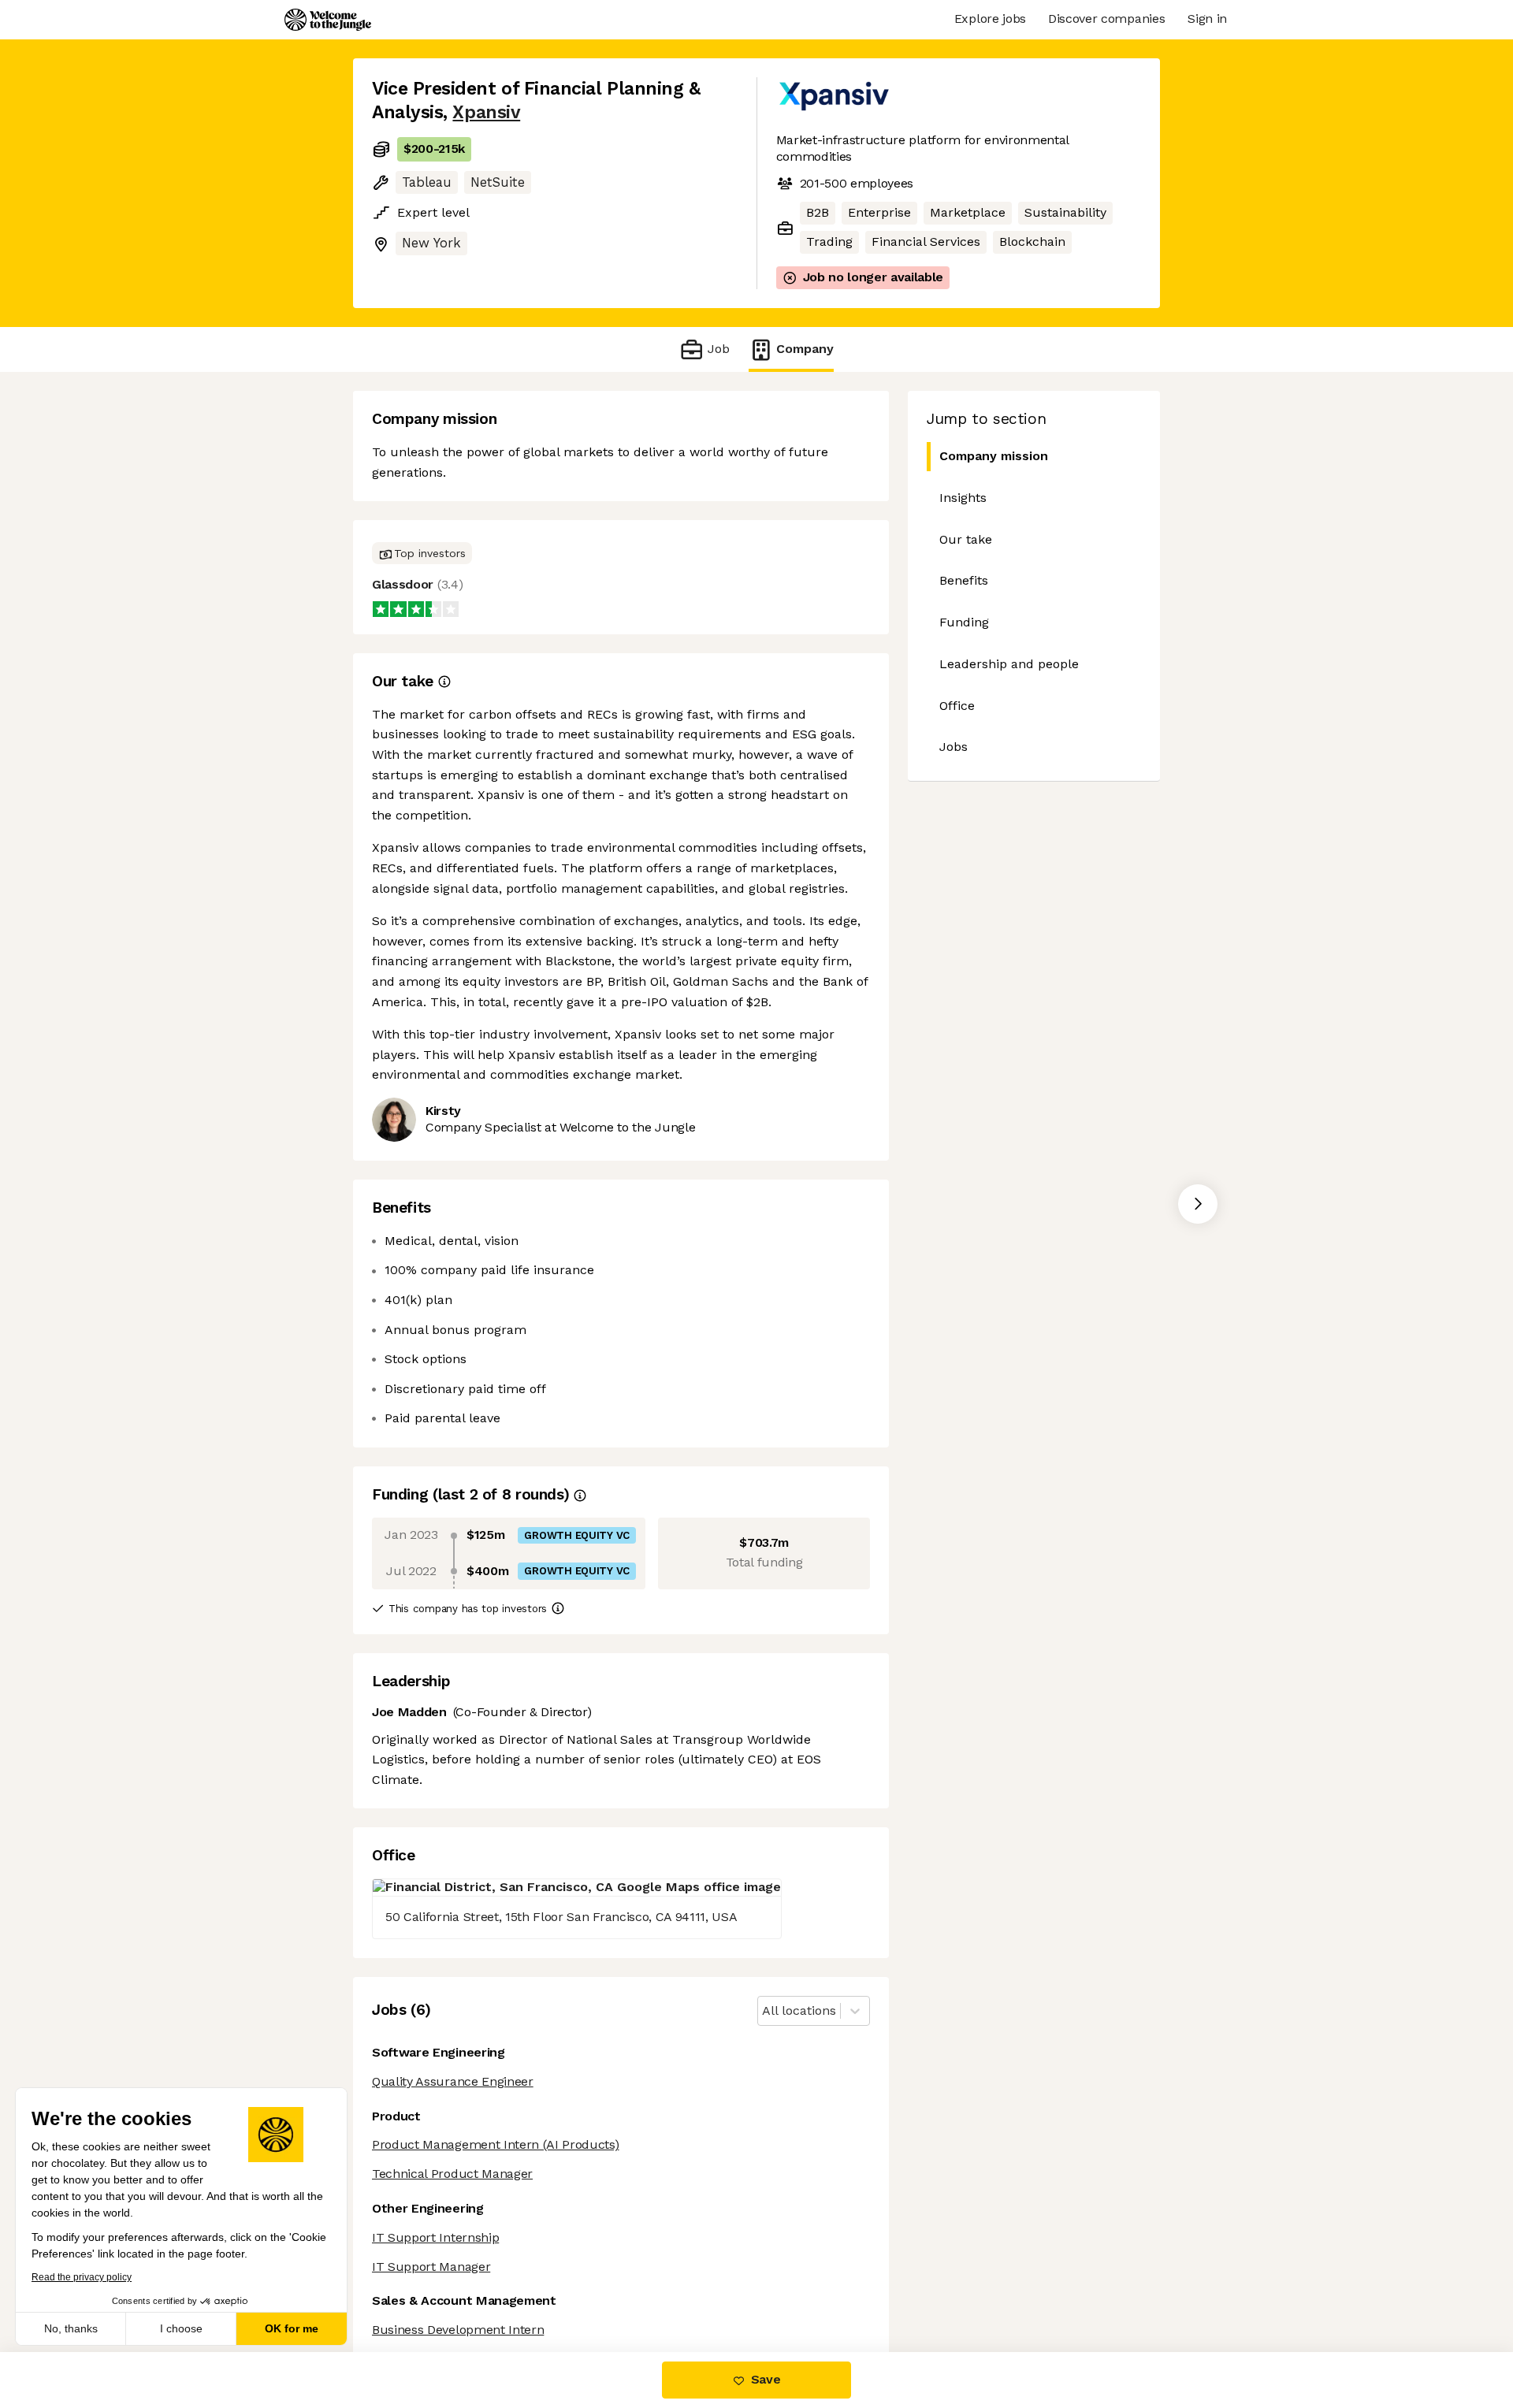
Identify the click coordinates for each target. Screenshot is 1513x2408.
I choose (181, 2328)
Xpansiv (486, 112)
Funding (964, 622)
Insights (963, 498)
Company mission (994, 456)
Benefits (964, 580)
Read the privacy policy (82, 2277)
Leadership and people (1009, 664)
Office (957, 706)
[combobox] (764, 2011)
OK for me (292, 2328)
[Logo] (328, 20)
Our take (966, 539)
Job (718, 349)
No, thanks (71, 2328)
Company (805, 349)
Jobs (954, 747)
